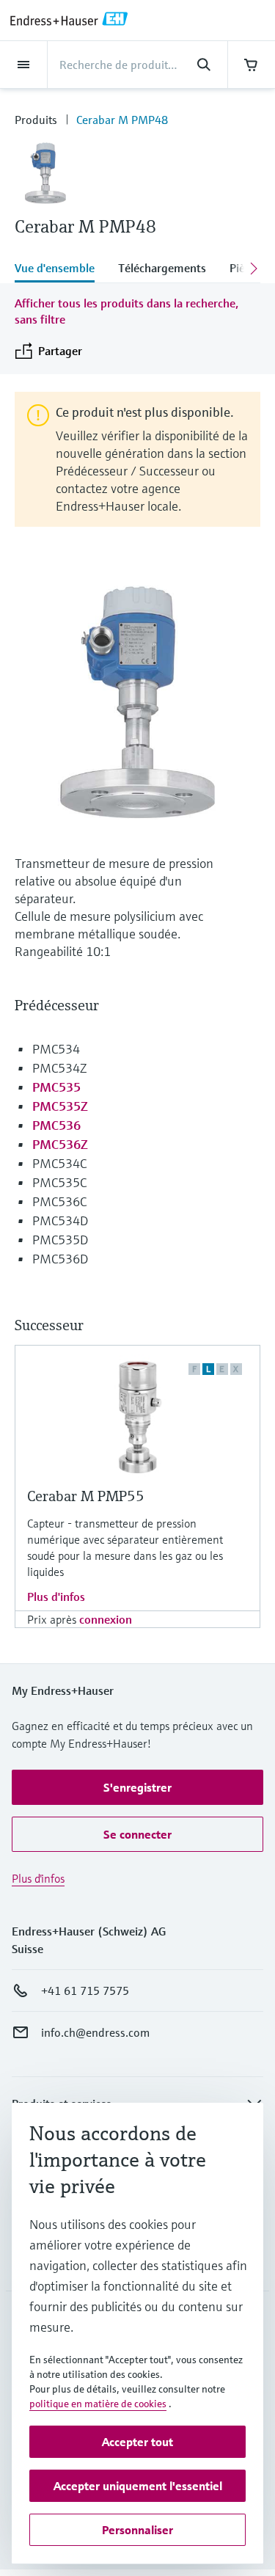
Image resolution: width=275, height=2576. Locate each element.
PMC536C (59, 1201)
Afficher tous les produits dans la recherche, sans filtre (126, 311)
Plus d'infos (56, 1597)
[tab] (60, 269)
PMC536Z (60, 1144)
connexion (106, 1619)
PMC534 (56, 1049)
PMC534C (59, 1163)
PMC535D (60, 1240)
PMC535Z (60, 1106)
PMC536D (60, 1259)
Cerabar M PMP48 (122, 120)
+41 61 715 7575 (85, 1991)
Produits (36, 120)
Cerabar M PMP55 (86, 1496)
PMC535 (56, 1087)
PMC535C (59, 1182)
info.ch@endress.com (95, 2032)
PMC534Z (59, 1068)
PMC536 (56, 1125)
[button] (137, 1787)
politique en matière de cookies (98, 2404)
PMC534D (60, 1221)
